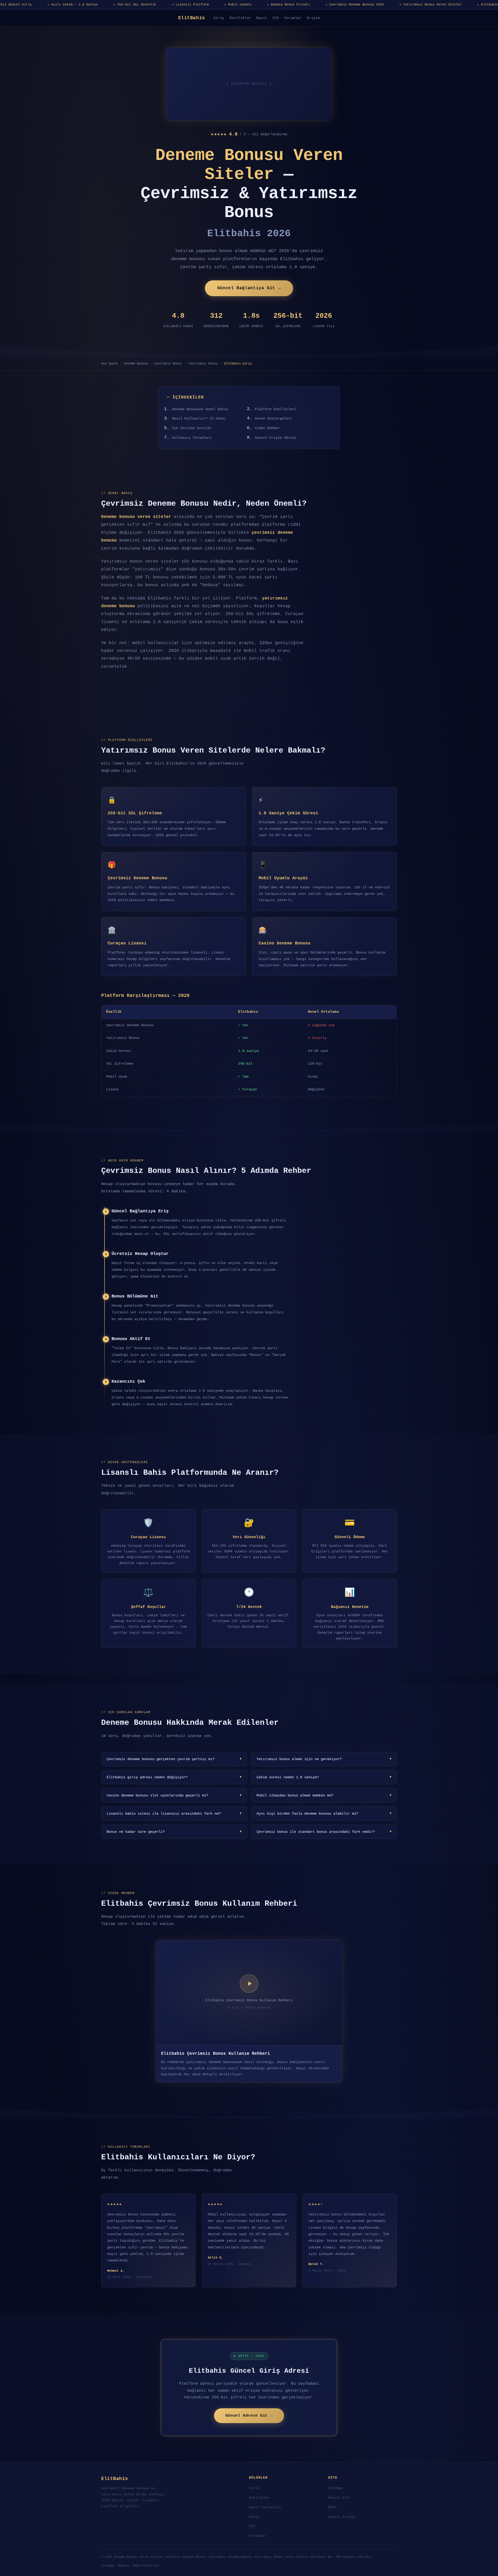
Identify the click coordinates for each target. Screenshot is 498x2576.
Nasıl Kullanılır (266, 2507)
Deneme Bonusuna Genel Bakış (200, 409)
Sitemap (335, 2488)
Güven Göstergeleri (273, 419)
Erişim (313, 18)
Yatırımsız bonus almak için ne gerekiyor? (324, 1759)
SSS (276, 18)
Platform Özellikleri (275, 409)
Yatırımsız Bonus (203, 364)
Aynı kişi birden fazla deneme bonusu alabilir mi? (324, 1814)
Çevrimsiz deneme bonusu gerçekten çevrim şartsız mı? (174, 1759)
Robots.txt (338, 2498)
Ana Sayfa (109, 364)
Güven (254, 2517)
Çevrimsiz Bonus (168, 364)
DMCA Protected (146, 2566)
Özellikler (240, 18)
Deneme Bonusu (136, 364)
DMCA (332, 2507)
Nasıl (262, 18)
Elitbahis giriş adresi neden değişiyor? (174, 1777)
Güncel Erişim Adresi (275, 438)
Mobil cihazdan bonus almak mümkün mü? (324, 1795)
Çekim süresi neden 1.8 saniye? (324, 1777)
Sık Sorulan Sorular (192, 428)
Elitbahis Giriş (238, 364)
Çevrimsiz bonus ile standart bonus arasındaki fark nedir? (324, 1832)
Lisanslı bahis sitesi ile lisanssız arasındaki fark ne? (174, 1814)
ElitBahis (192, 18)
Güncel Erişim (342, 2517)
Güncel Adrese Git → (249, 2416)
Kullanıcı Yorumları (192, 438)
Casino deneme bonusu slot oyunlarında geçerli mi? (174, 1795)
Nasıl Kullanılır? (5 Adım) (199, 419)
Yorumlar (293, 18)
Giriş (219, 18)
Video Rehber (267, 428)
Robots (123, 2566)
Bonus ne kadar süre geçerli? (174, 1832)
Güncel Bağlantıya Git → (249, 288)
